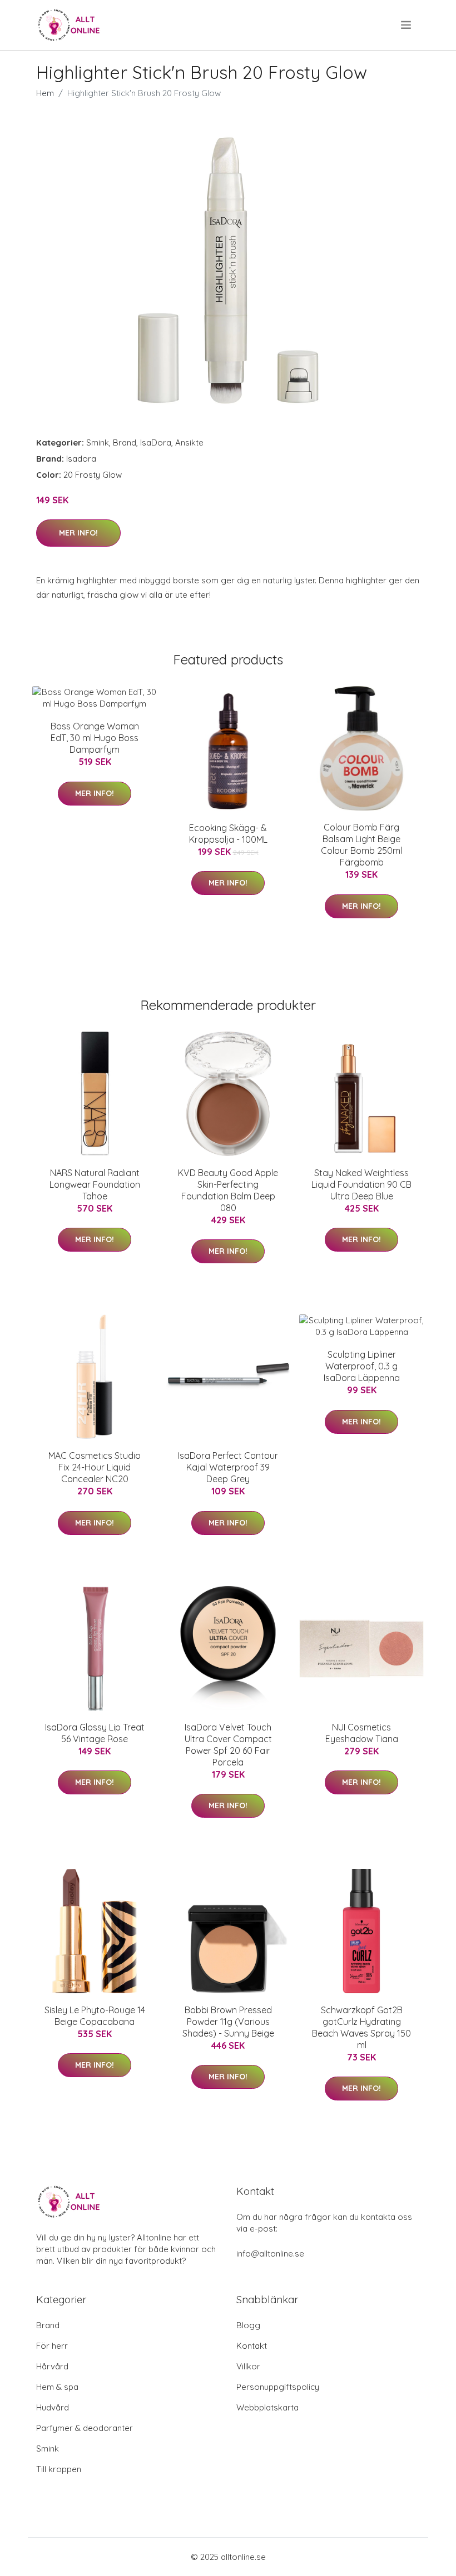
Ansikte (189, 442)
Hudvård (53, 2407)
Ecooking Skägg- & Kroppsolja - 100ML (228, 834)
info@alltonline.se (270, 2254)
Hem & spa (57, 2387)
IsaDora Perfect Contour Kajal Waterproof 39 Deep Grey (228, 1467)
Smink (98, 442)
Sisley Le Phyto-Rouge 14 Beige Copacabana (95, 2016)
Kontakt (252, 2346)
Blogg (248, 2325)
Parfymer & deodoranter (85, 2428)
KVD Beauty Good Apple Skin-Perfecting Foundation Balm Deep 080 (228, 1190)
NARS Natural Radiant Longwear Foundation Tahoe (95, 1184)
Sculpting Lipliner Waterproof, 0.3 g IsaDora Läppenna (362, 1366)
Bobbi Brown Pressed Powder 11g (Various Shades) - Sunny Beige (228, 2022)
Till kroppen (59, 2469)
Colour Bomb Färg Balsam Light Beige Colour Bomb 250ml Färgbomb (361, 845)
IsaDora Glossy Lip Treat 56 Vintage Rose (95, 1733)
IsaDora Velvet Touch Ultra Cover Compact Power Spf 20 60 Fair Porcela (228, 1745)
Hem (45, 93)
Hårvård (52, 2366)
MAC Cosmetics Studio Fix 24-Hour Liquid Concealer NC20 (95, 1467)
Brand (125, 442)
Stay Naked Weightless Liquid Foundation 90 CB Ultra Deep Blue (361, 1184)
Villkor (248, 2366)
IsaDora (156, 442)
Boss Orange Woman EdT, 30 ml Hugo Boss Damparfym (95, 738)
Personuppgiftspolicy (278, 2387)
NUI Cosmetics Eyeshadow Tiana (362, 1733)
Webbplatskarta (267, 2407)
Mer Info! (78, 533)
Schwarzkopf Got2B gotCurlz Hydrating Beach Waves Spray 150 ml (361, 2027)
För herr (52, 2346)
